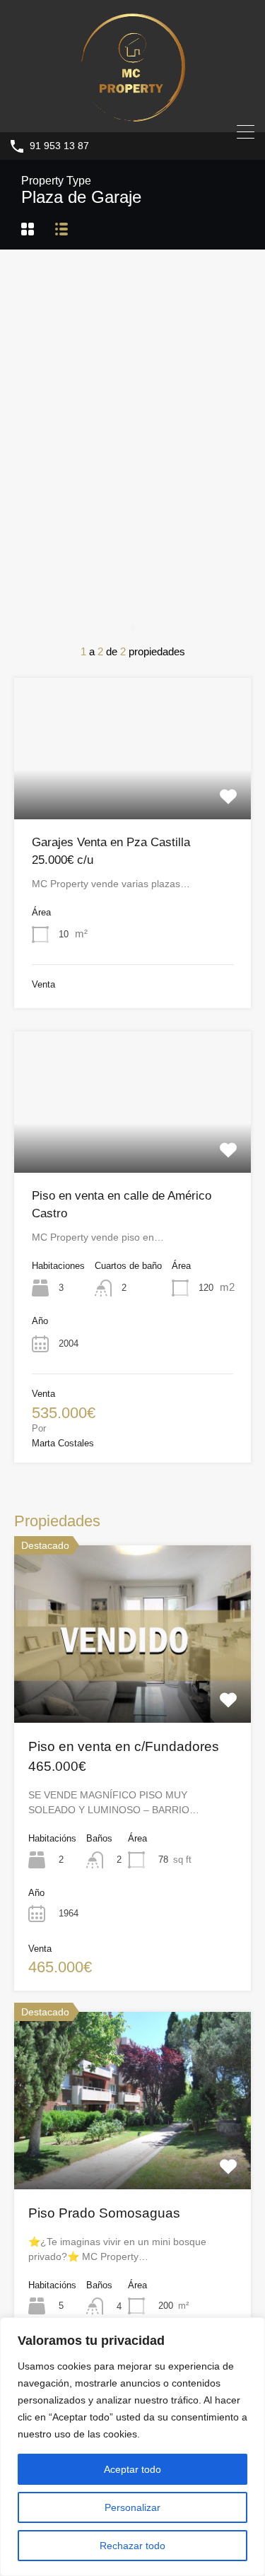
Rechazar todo (132, 2546)
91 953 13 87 (59, 146)
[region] (132, 2447)
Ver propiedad (132, 1687)
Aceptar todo (132, 2469)
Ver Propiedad (133, 790)
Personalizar (132, 2507)
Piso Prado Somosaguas (104, 2213)
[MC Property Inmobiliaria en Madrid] (133, 115)
